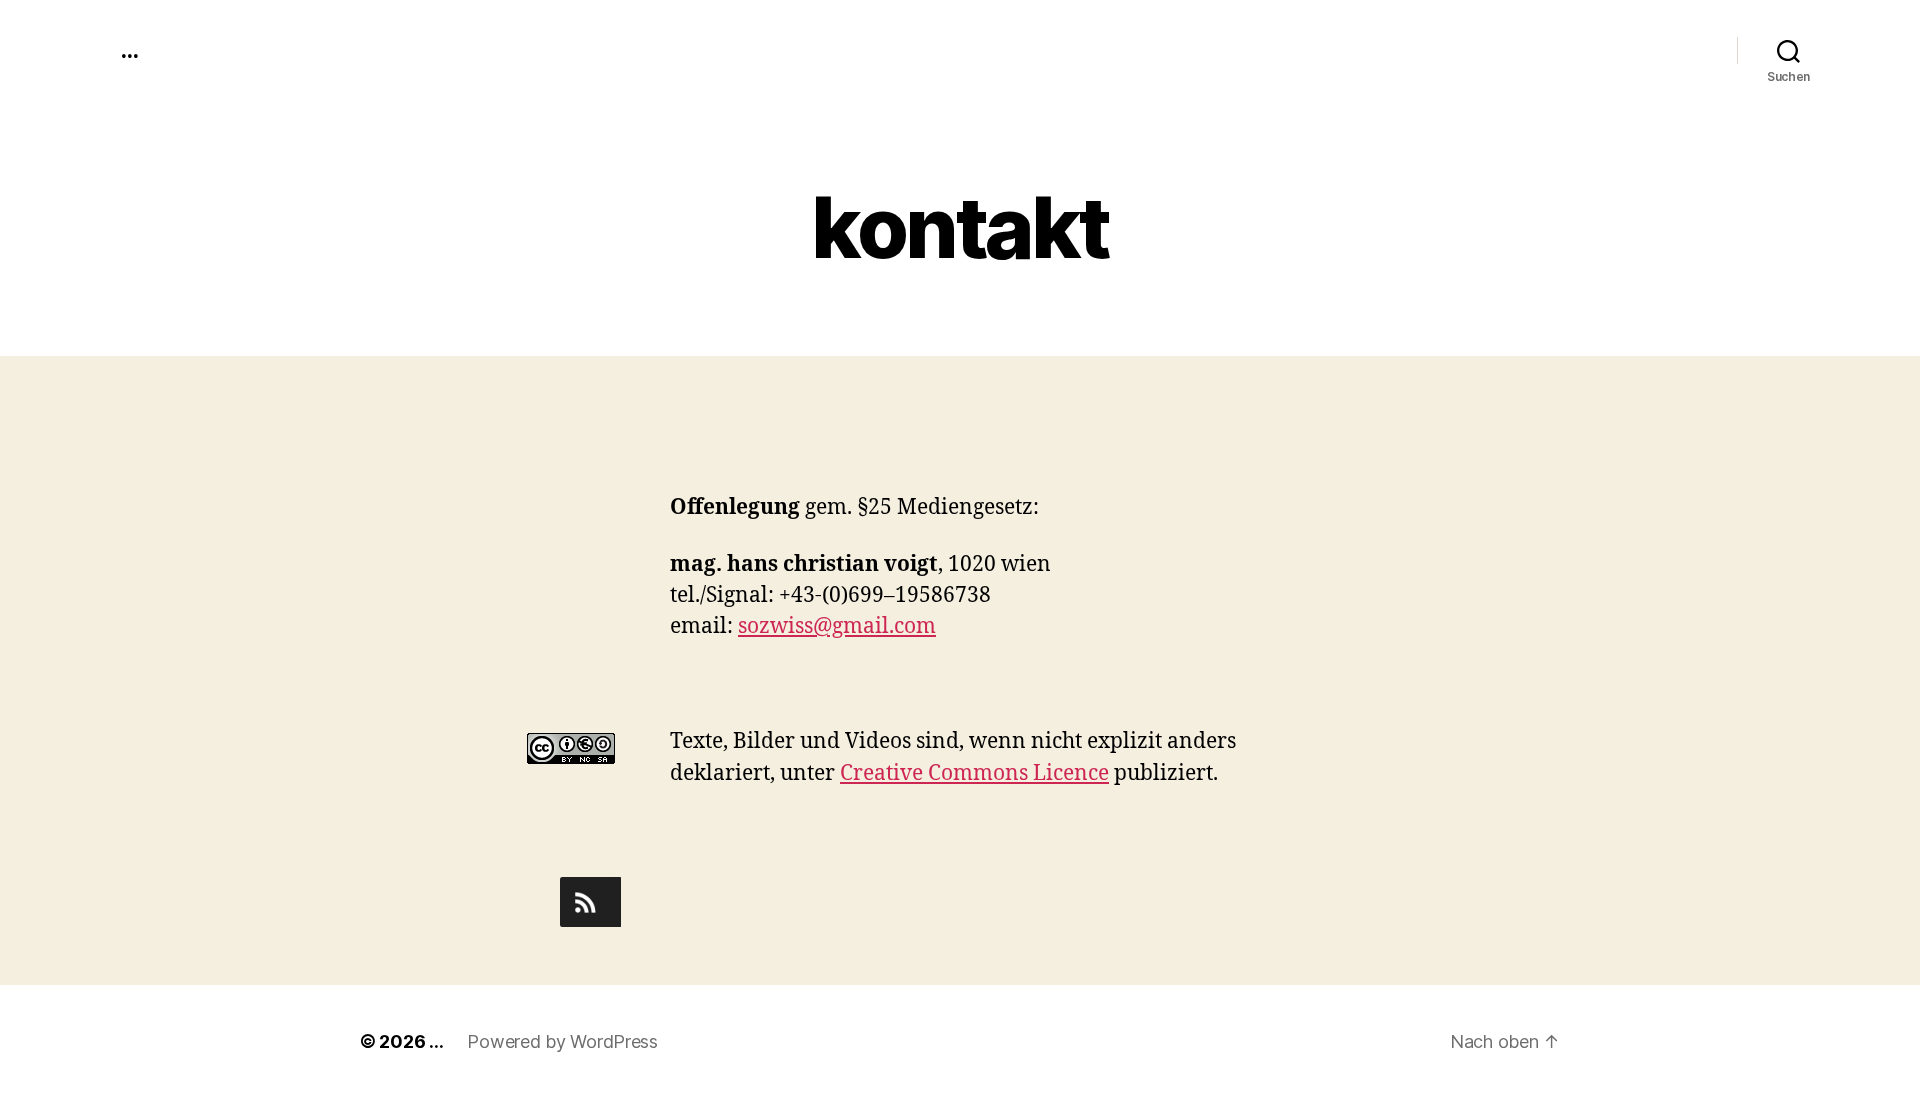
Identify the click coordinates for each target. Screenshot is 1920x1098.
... (129, 50)
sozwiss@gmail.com (837, 626)
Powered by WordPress (562, 1041)
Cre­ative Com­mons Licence (974, 773)
